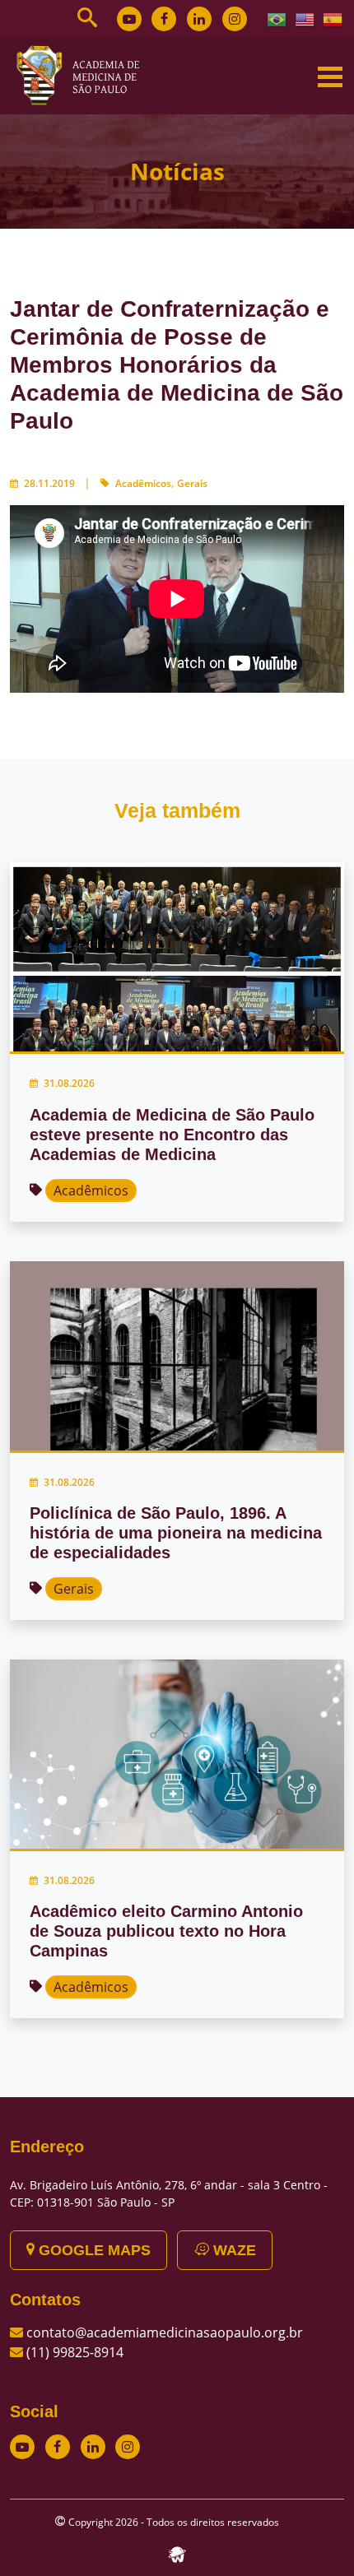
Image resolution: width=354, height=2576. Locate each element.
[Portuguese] (277, 18)
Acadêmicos (143, 483)
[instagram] (235, 19)
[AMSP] (84, 75)
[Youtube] (129, 19)
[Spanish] (333, 18)
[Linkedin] (199, 19)
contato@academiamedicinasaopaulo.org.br (165, 2332)
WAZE (233, 2250)
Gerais (192, 483)
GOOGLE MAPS (93, 2250)
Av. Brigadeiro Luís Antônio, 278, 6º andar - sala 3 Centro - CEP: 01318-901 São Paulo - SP (169, 2193)
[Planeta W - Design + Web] (177, 2553)
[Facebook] (164, 19)
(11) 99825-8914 (75, 2352)
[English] (305, 18)
